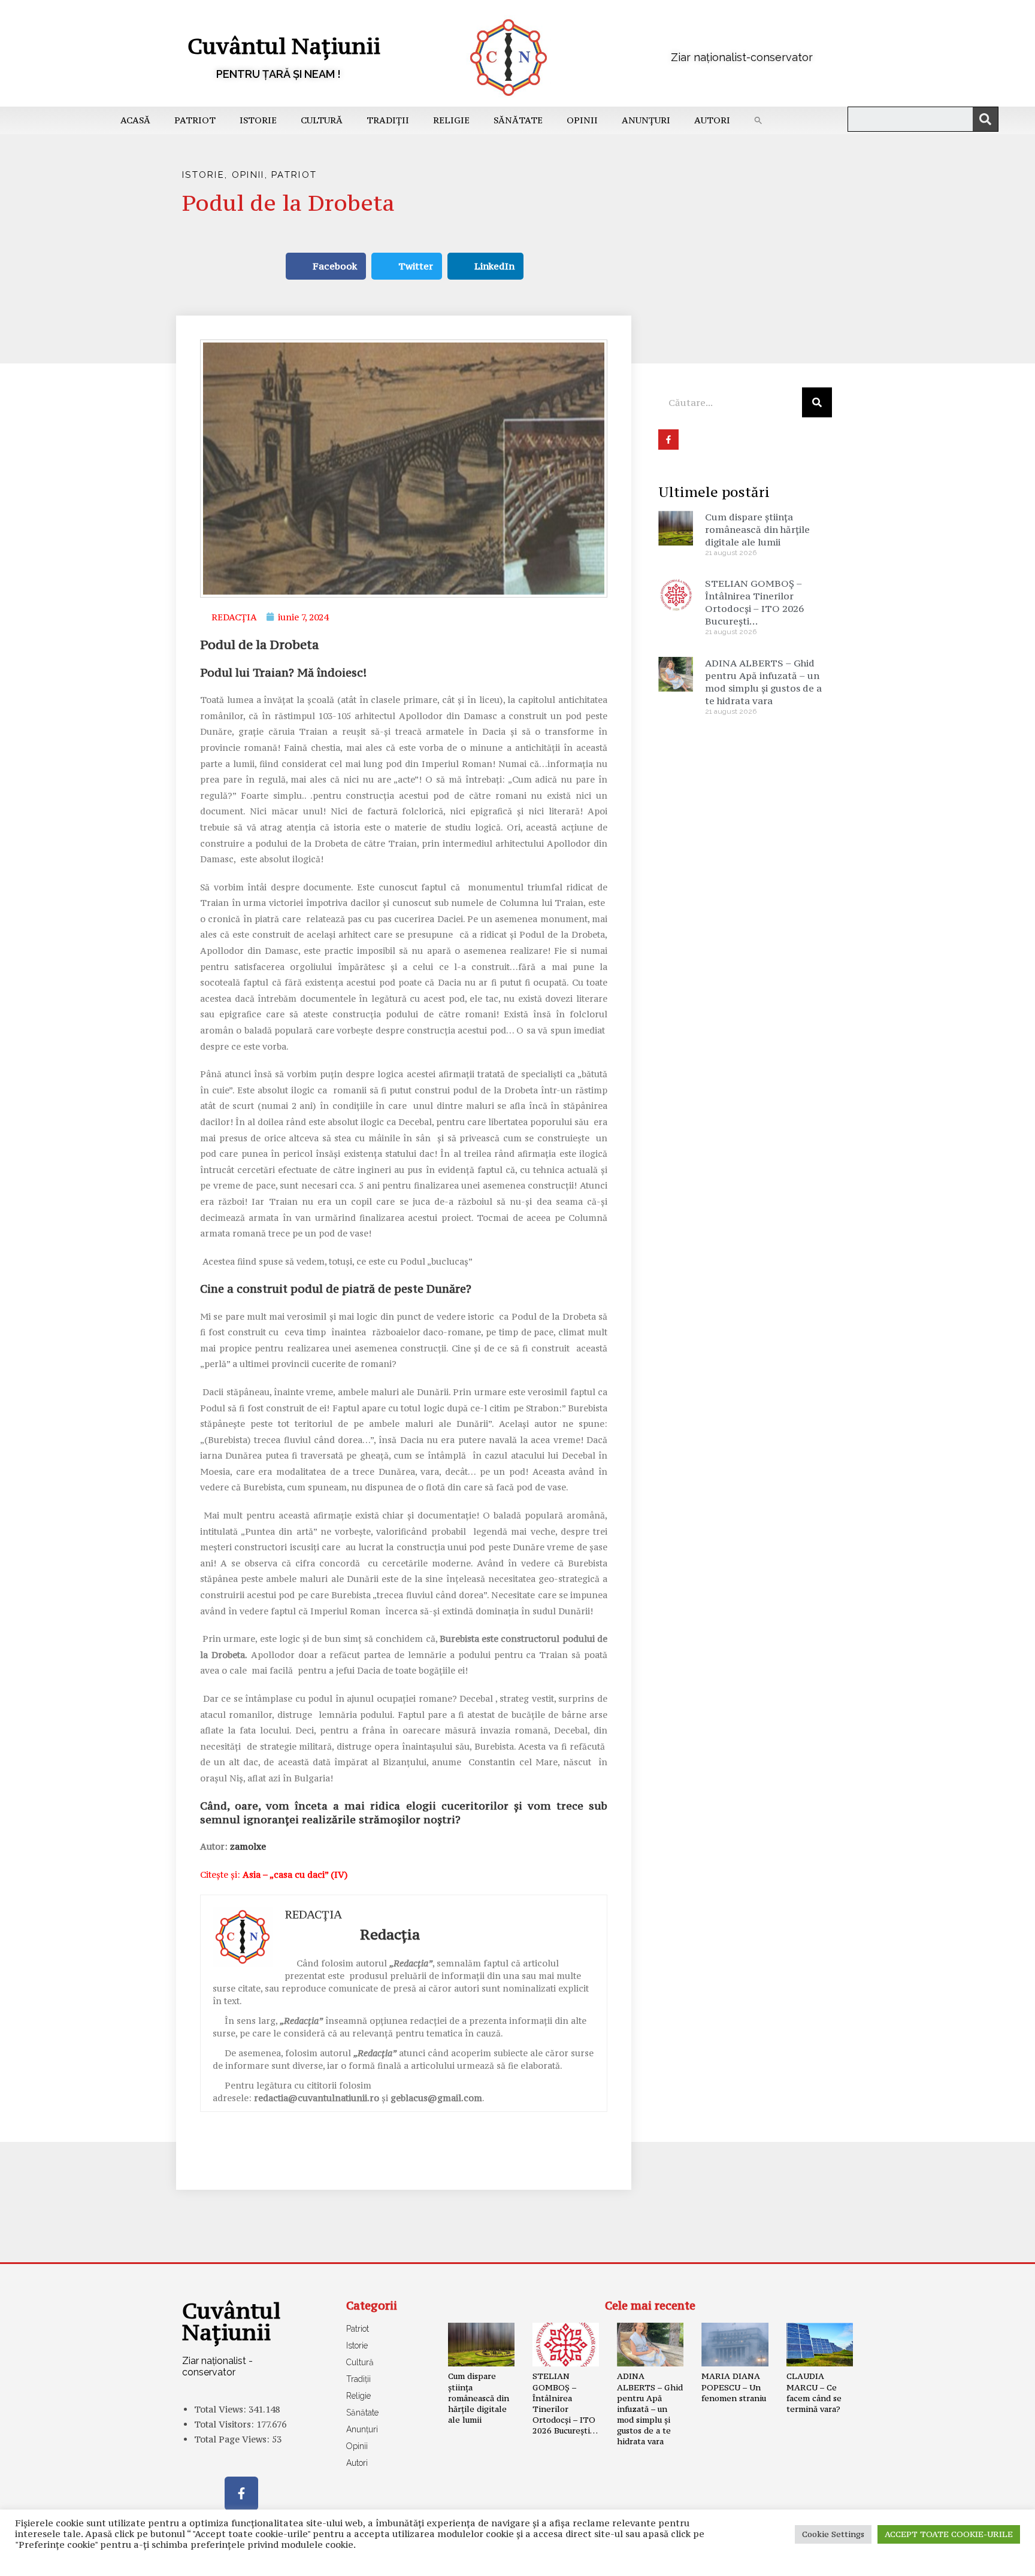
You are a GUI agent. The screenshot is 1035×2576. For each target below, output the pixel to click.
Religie (451, 120)
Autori (712, 120)
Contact (331, 2561)
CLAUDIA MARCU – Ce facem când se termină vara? (814, 2392)
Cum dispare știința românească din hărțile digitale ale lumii (757, 529)
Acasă (135, 120)
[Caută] (985, 119)
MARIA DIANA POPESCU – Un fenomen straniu (734, 2387)
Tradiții (388, 120)
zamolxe (248, 1846)
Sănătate (518, 120)
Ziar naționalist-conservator (742, 57)
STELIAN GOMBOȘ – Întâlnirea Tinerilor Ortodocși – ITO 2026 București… (754, 602)
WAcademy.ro (695, 2561)
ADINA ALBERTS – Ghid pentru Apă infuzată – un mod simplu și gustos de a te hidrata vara (763, 682)
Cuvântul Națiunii (284, 46)
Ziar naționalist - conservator (217, 2366)
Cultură (322, 120)
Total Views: (221, 2409)
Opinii (582, 120)
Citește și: (274, 1875)
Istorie (258, 120)
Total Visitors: (225, 2424)
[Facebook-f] (241, 2493)
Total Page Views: (233, 2439)
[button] (758, 120)
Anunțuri (646, 120)
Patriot (195, 120)
